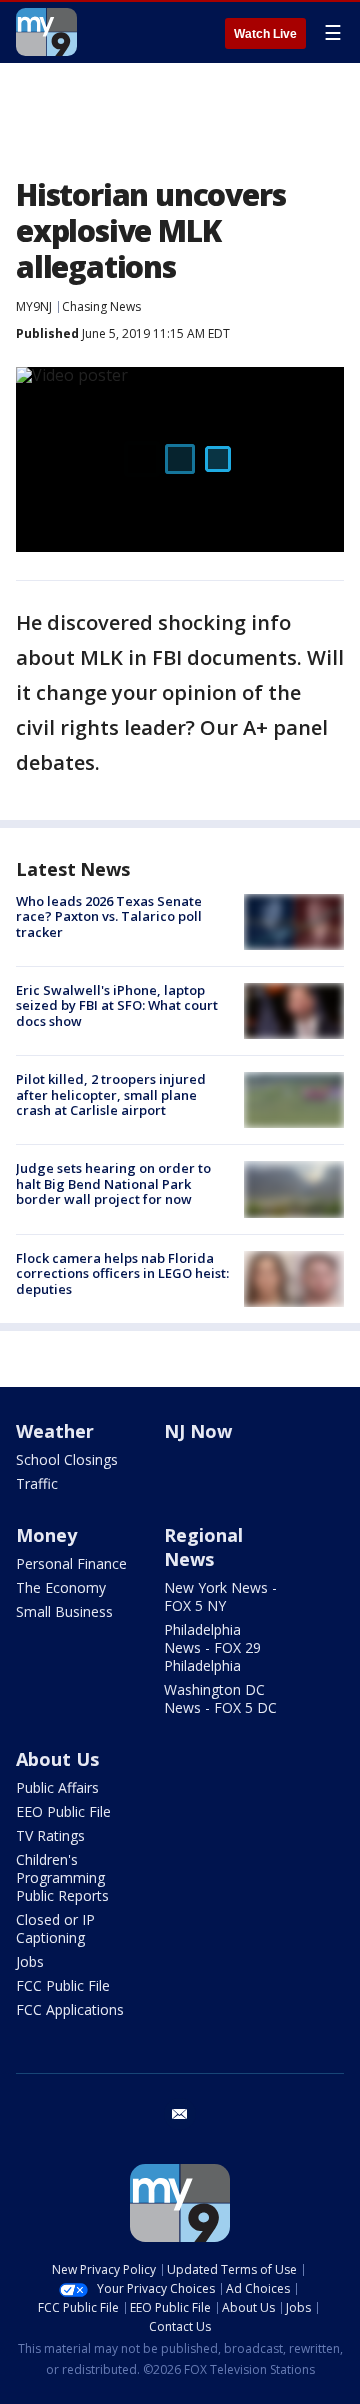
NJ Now (198, 1431)
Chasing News (101, 306)
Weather (55, 1431)
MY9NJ (34, 306)
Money (46, 1535)
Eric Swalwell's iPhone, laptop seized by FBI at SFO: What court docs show (117, 1005)
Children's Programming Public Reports (62, 1877)
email (180, 2114)
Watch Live (265, 34)
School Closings (67, 1459)
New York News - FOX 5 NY (220, 1596)
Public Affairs (57, 1787)
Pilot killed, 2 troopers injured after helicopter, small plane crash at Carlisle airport (111, 1094)
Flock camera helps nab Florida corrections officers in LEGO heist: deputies (122, 1273)
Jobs (30, 1961)
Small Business (64, 1611)
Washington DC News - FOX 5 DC (220, 1698)
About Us (57, 1759)
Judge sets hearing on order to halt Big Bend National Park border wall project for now (113, 1183)
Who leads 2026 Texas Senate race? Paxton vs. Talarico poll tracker (109, 916)
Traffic (37, 1483)
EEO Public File (63, 1811)
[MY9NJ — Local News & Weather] (46, 32)
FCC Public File (63, 1985)
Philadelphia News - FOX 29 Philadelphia (212, 1647)
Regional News (203, 1547)
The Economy (61, 1587)
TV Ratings (50, 1835)
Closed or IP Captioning (55, 1928)
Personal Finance (71, 1563)
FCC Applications (70, 2009)
